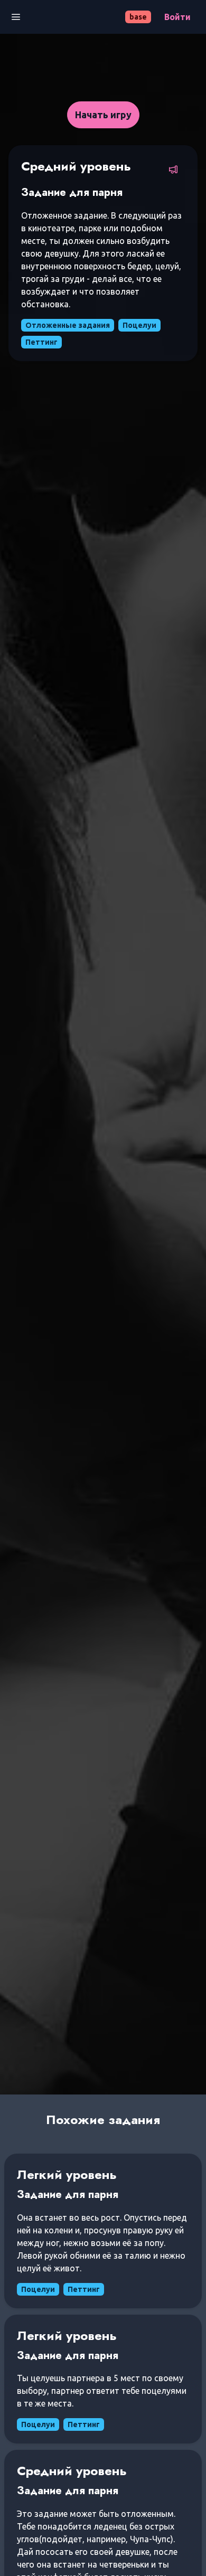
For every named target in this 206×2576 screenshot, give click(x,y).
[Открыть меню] (16, 17)
